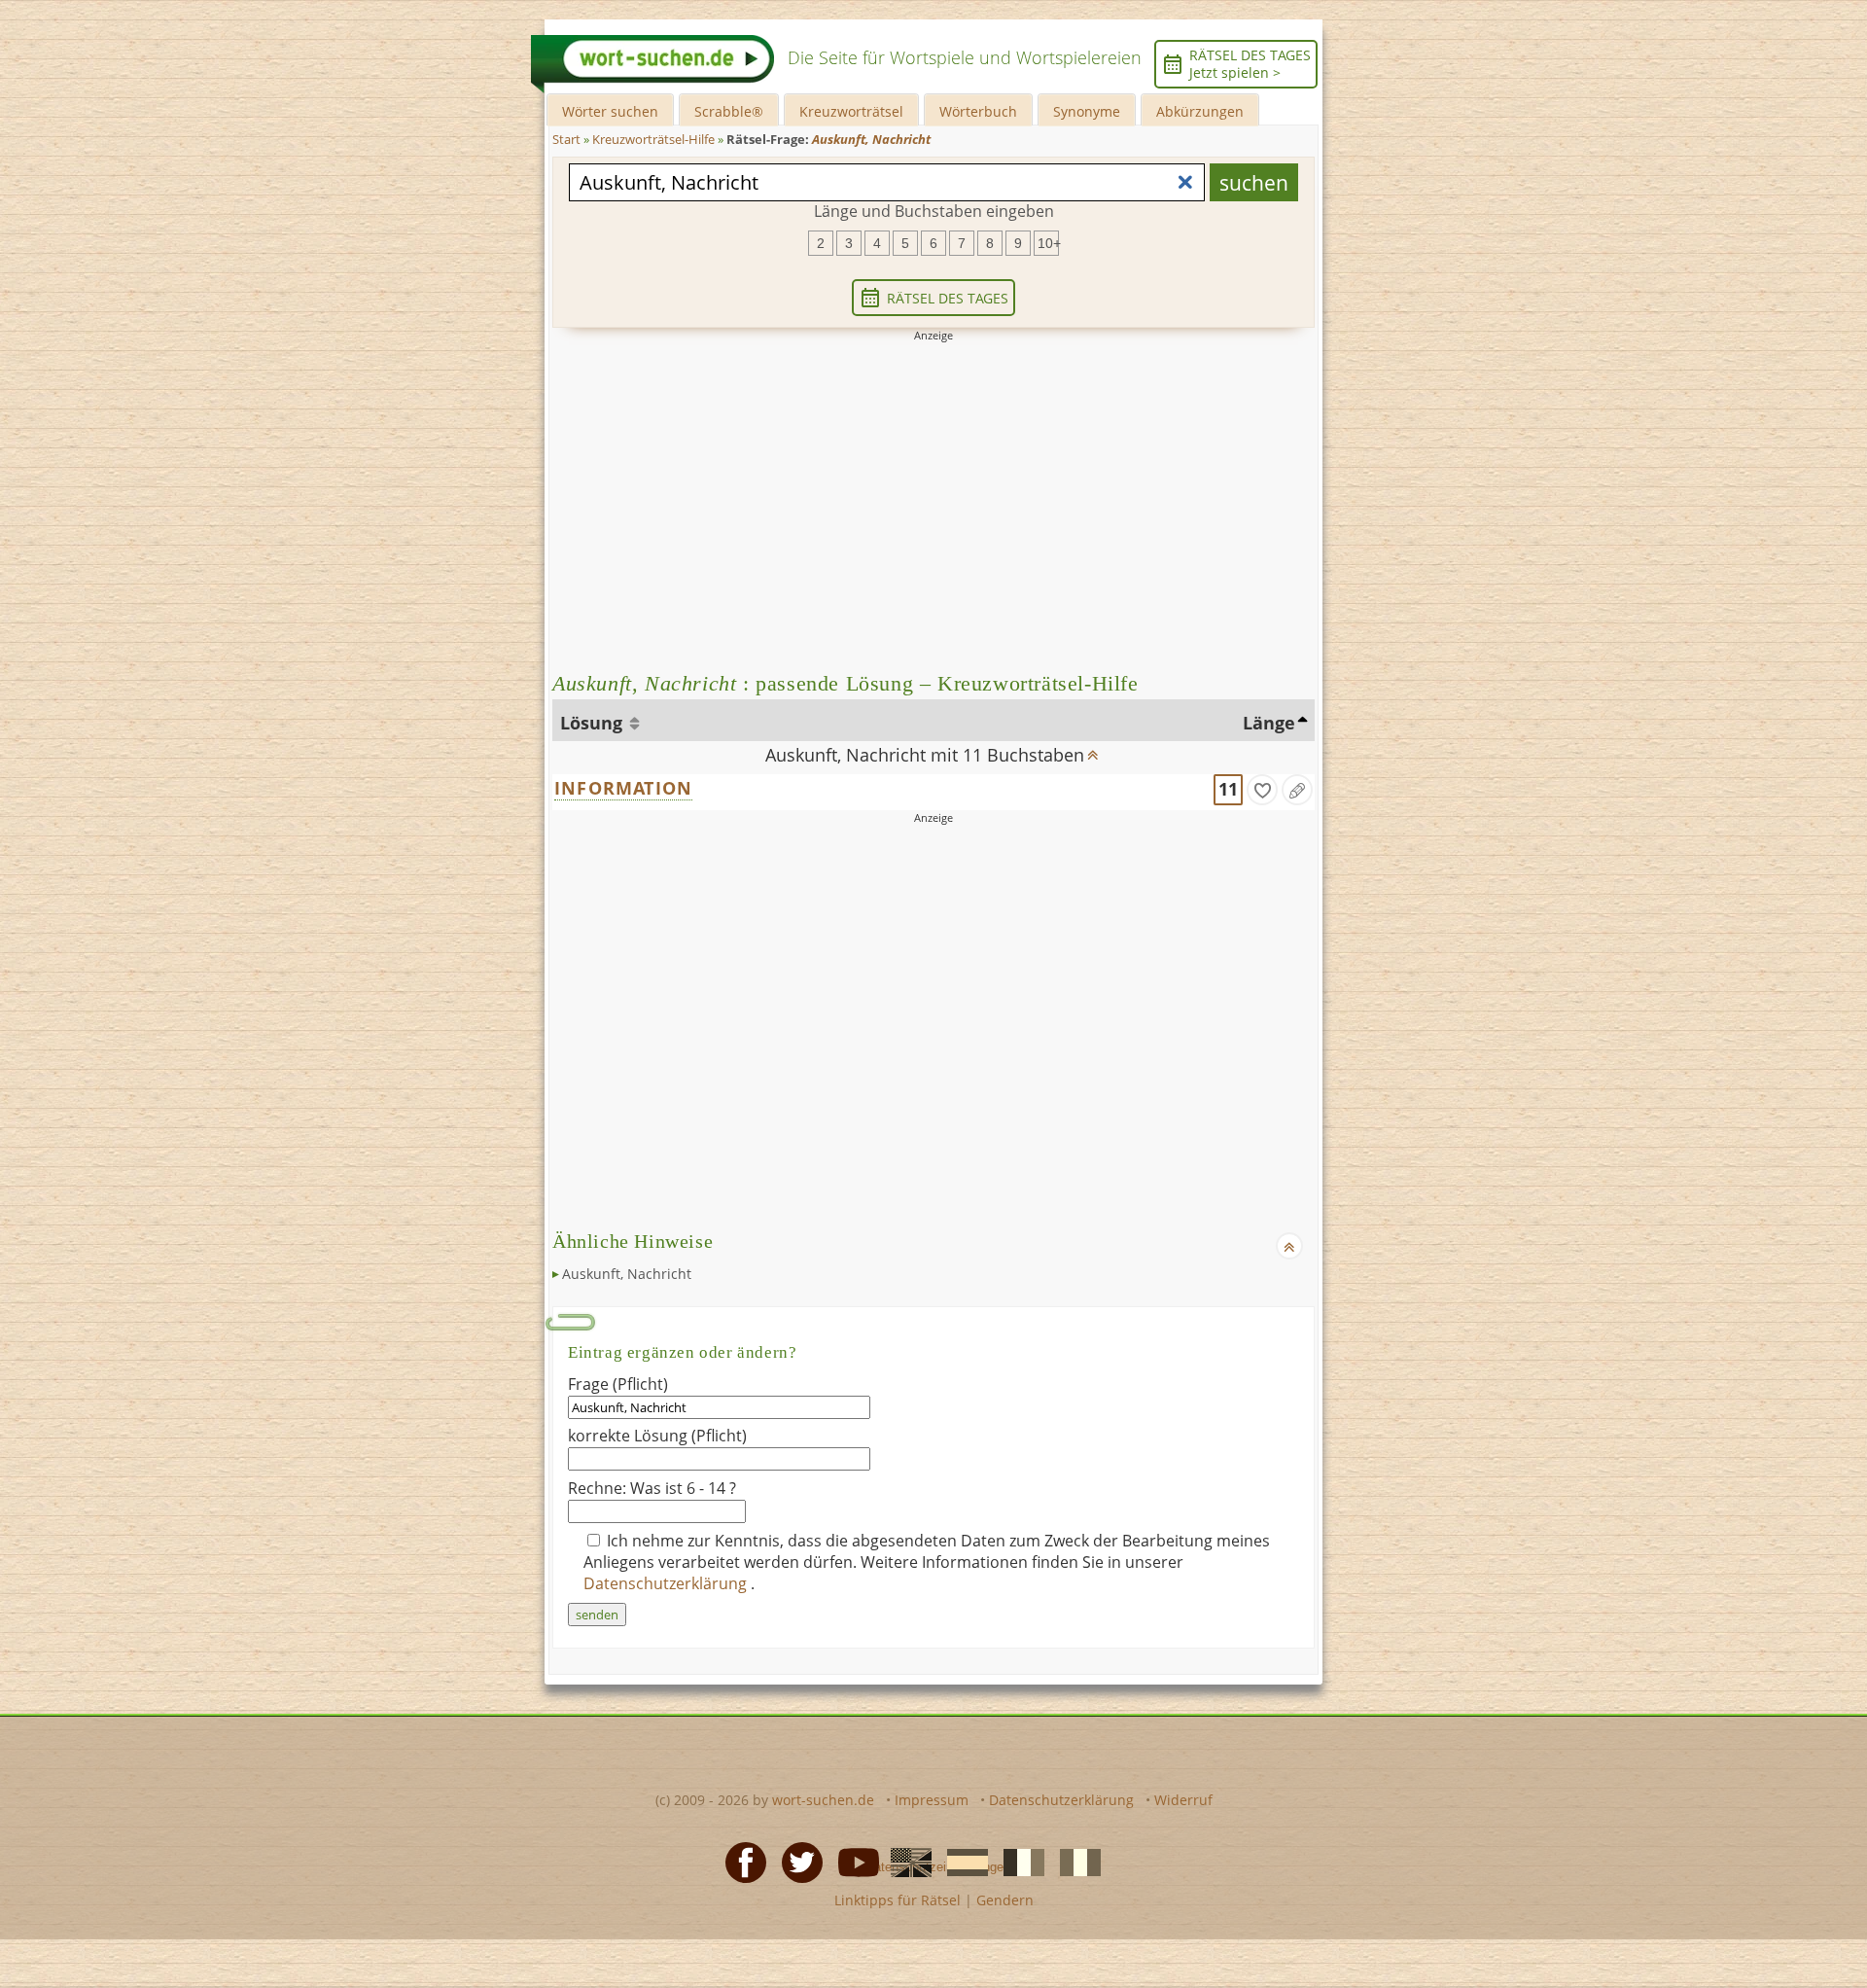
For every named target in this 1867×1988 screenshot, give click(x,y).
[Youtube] (853, 1861)
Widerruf (1183, 1800)
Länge (1269, 723)
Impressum (932, 1800)
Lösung (594, 723)
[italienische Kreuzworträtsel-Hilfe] (1074, 1861)
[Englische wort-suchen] (905, 1861)
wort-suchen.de (823, 1800)
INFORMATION (623, 788)
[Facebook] (740, 1861)
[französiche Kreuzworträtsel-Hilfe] (1018, 1861)
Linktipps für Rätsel (898, 1900)
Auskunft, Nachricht (627, 1274)
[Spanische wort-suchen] (962, 1861)
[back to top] (1093, 749)
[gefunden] (1262, 790)
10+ (1048, 243)
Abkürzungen (1200, 111)
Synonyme (1087, 111)
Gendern (1005, 1900)
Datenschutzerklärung (667, 1583)
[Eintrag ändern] (1297, 790)
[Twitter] (796, 1861)
